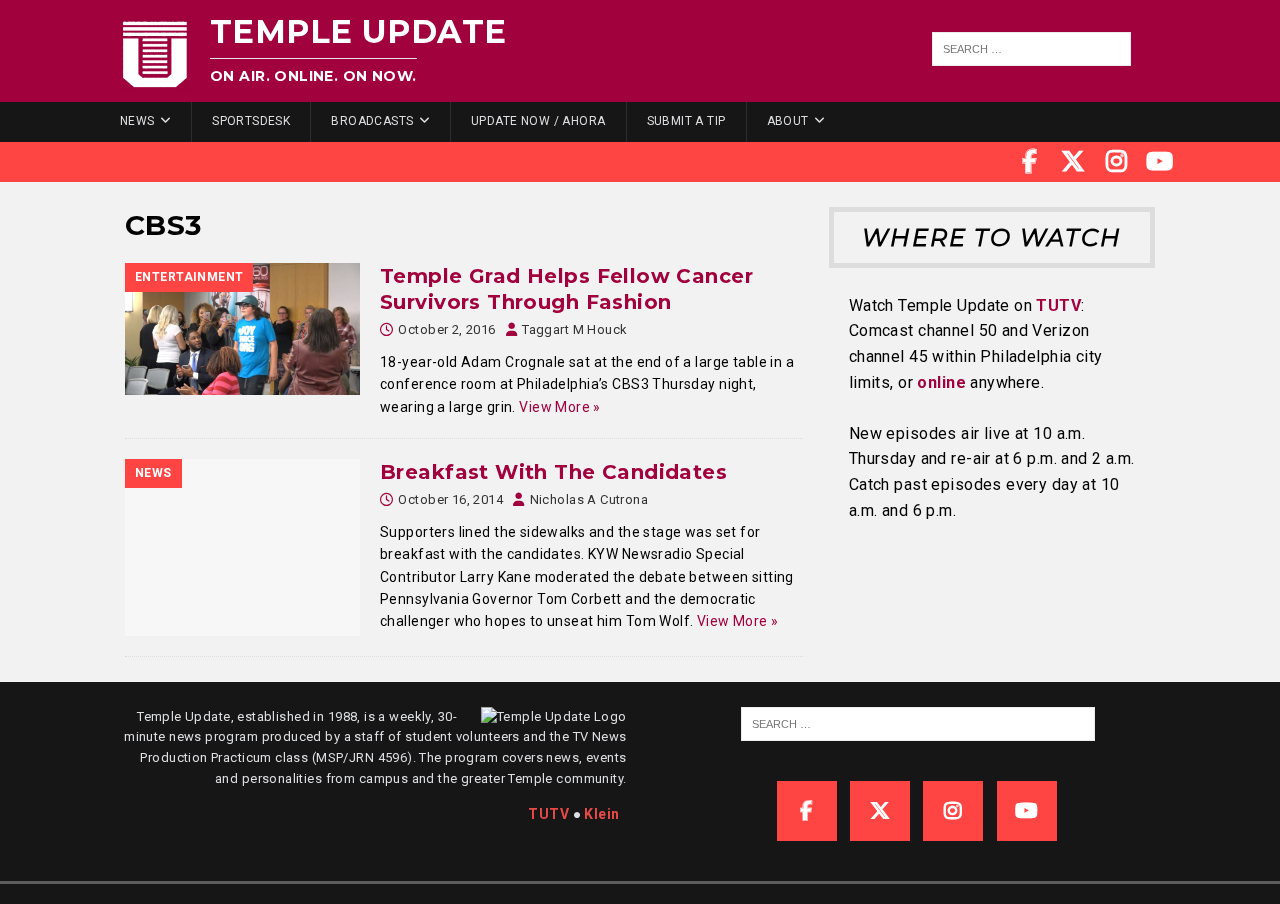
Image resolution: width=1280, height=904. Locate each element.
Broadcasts (372, 121)
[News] (242, 547)
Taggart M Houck (574, 329)
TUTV (1058, 305)
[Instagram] (1117, 162)
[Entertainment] (242, 329)
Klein (601, 814)
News (137, 121)
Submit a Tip (686, 121)
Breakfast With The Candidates (553, 472)
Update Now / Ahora (538, 121)
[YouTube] (1160, 162)
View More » (560, 407)
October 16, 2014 (450, 499)
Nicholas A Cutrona (589, 499)
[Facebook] (1030, 162)
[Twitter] (1073, 162)
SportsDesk (251, 121)
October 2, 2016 (446, 329)
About (788, 121)
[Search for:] (1032, 49)
